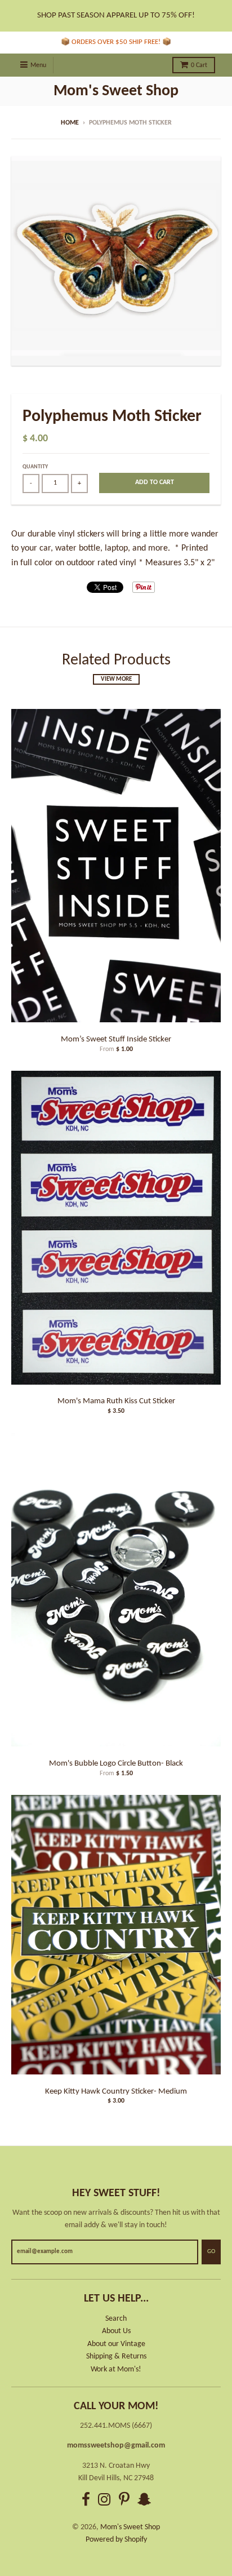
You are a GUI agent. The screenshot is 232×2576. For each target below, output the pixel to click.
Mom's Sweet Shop (116, 91)
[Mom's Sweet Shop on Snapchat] (144, 2501)
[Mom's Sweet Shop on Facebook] (86, 2501)
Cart (199, 65)
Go (211, 2252)
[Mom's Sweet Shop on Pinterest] (124, 2501)
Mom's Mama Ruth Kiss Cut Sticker (116, 1401)
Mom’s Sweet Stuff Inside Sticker (116, 1039)
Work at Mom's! (116, 2369)
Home (70, 123)
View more (116, 679)
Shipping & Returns (116, 2356)
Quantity (35, 467)
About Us (116, 2331)
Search (116, 2319)
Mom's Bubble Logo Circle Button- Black (116, 1764)
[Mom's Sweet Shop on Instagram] (104, 2501)
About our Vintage (116, 2344)
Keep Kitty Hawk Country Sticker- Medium (116, 2092)
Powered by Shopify (116, 2540)
